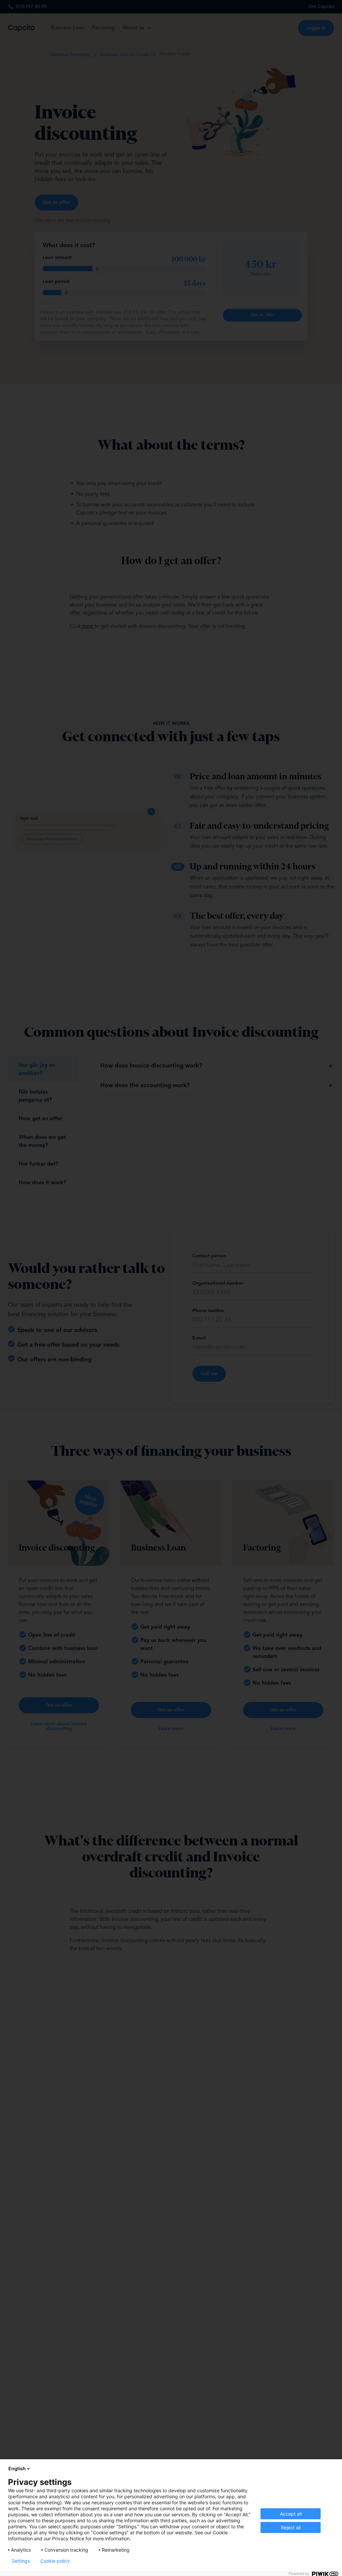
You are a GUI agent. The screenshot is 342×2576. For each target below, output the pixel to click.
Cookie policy (55, 2561)
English (17, 2468)
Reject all (291, 2527)
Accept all (291, 2514)
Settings (21, 2561)
